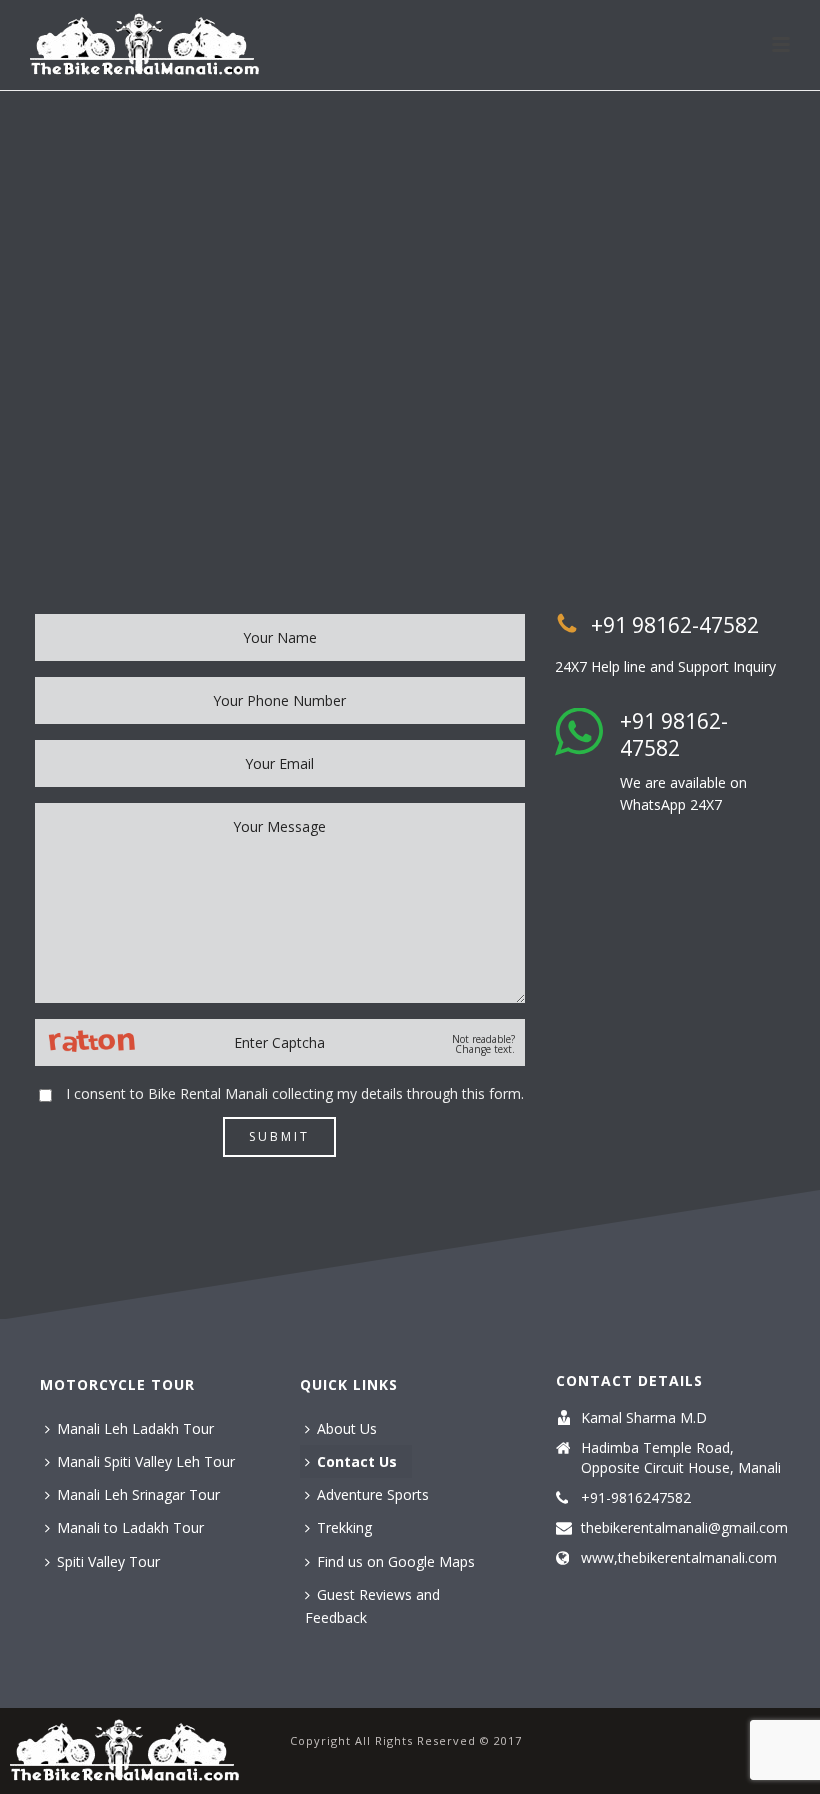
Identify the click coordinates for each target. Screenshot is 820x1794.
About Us (347, 1428)
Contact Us (357, 1461)
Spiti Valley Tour (108, 1561)
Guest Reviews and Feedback (372, 1606)
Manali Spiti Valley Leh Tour (146, 1461)
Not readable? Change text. (483, 1044)
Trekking (344, 1527)
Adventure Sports (373, 1494)
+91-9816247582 (636, 1498)
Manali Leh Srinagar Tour (138, 1494)
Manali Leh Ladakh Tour (135, 1428)
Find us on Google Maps (396, 1561)
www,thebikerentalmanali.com (679, 1558)
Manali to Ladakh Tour (130, 1527)
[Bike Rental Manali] (125, 1749)
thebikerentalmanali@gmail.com (684, 1528)
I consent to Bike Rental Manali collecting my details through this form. (295, 1093)
